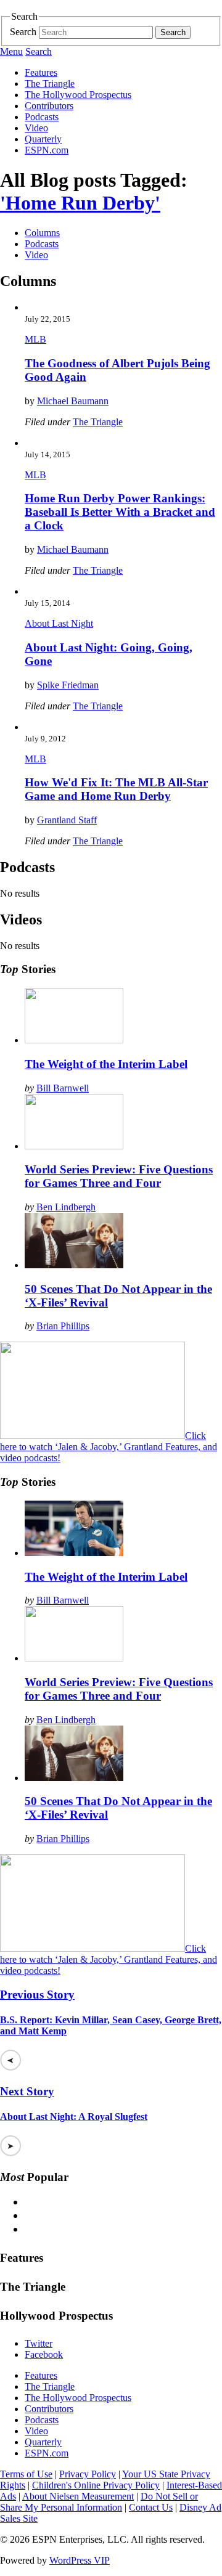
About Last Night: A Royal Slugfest (74, 2117)
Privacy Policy (88, 2474)
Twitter (39, 2343)
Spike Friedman (68, 685)
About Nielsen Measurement (78, 2496)
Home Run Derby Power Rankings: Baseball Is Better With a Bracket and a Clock (120, 512)
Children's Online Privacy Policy (96, 2485)
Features (41, 72)
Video (36, 128)
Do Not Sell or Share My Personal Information (99, 2502)
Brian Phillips (63, 1326)
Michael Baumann (73, 401)
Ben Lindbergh (66, 1207)
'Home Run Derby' (80, 203)
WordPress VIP (80, 2560)
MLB (35, 339)
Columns (42, 233)
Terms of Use (26, 2474)
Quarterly (43, 139)
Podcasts (42, 117)
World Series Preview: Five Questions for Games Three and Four (119, 1176)
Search (23, 32)
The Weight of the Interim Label (106, 1064)
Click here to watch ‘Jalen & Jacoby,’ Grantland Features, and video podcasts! (109, 1447)
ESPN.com (47, 150)
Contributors (49, 106)
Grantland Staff (67, 820)
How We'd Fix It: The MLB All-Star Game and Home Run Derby (116, 789)
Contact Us (151, 2507)
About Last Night (59, 623)
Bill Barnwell (63, 1088)
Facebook (44, 2354)
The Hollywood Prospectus (78, 95)
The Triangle (50, 84)
